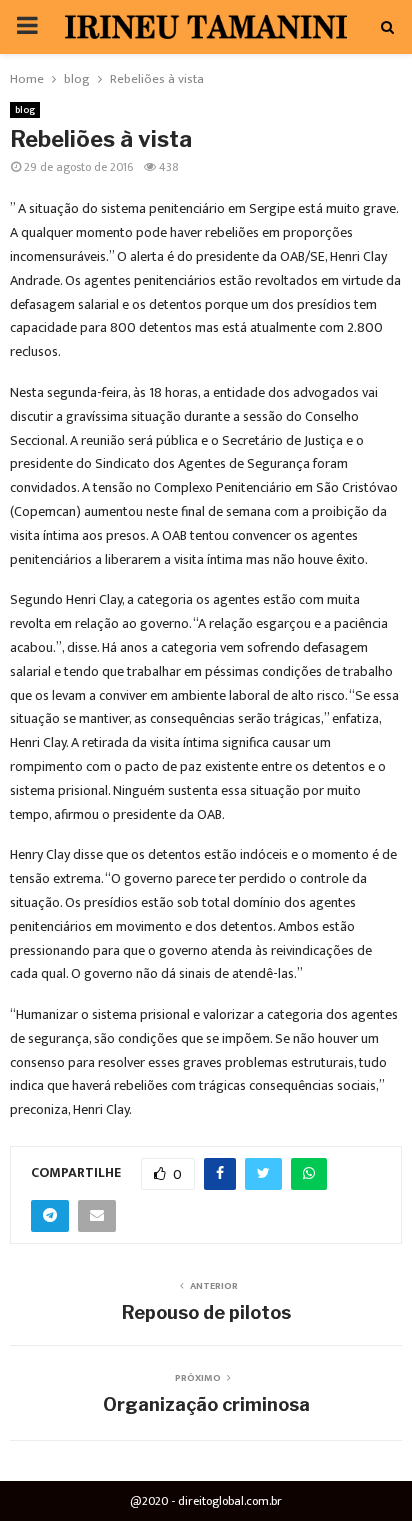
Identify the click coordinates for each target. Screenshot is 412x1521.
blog (25, 110)
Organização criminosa (206, 1404)
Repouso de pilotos (206, 1312)
